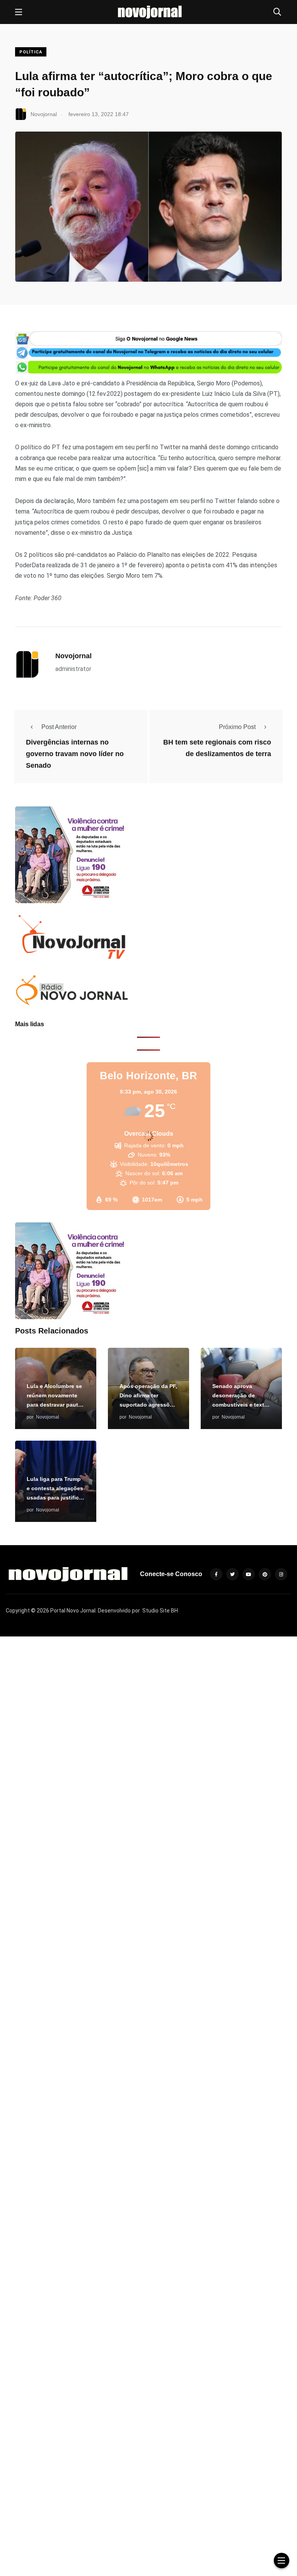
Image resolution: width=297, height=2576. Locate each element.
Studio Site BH (160, 1611)
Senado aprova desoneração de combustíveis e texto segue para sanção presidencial (240, 1405)
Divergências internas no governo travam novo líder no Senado (75, 754)
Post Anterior (59, 727)
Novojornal (73, 656)
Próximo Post (237, 727)
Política (31, 52)
